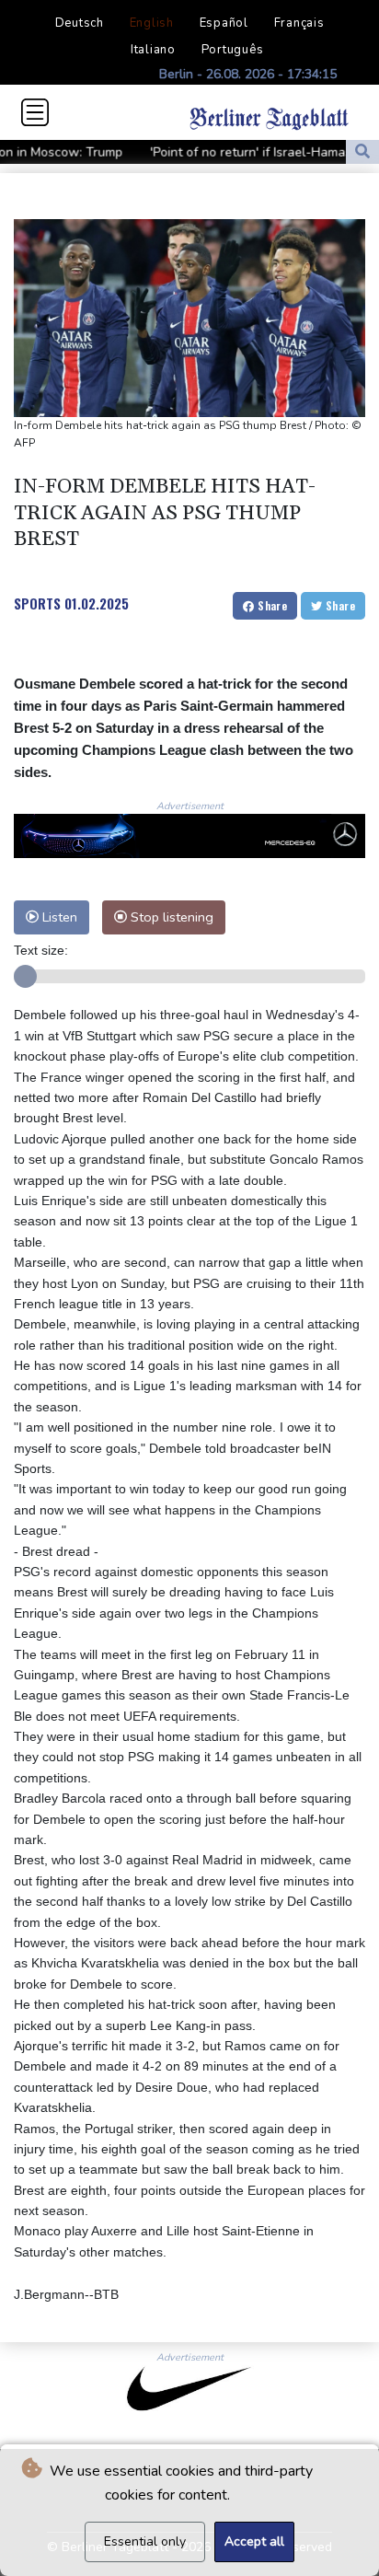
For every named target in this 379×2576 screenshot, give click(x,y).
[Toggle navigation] (35, 112)
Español (224, 23)
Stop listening (170, 917)
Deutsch (80, 23)
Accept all (254, 2541)
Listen (58, 917)
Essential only (145, 2541)
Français (299, 23)
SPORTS (37, 603)
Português (233, 50)
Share (271, 605)
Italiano (153, 50)
